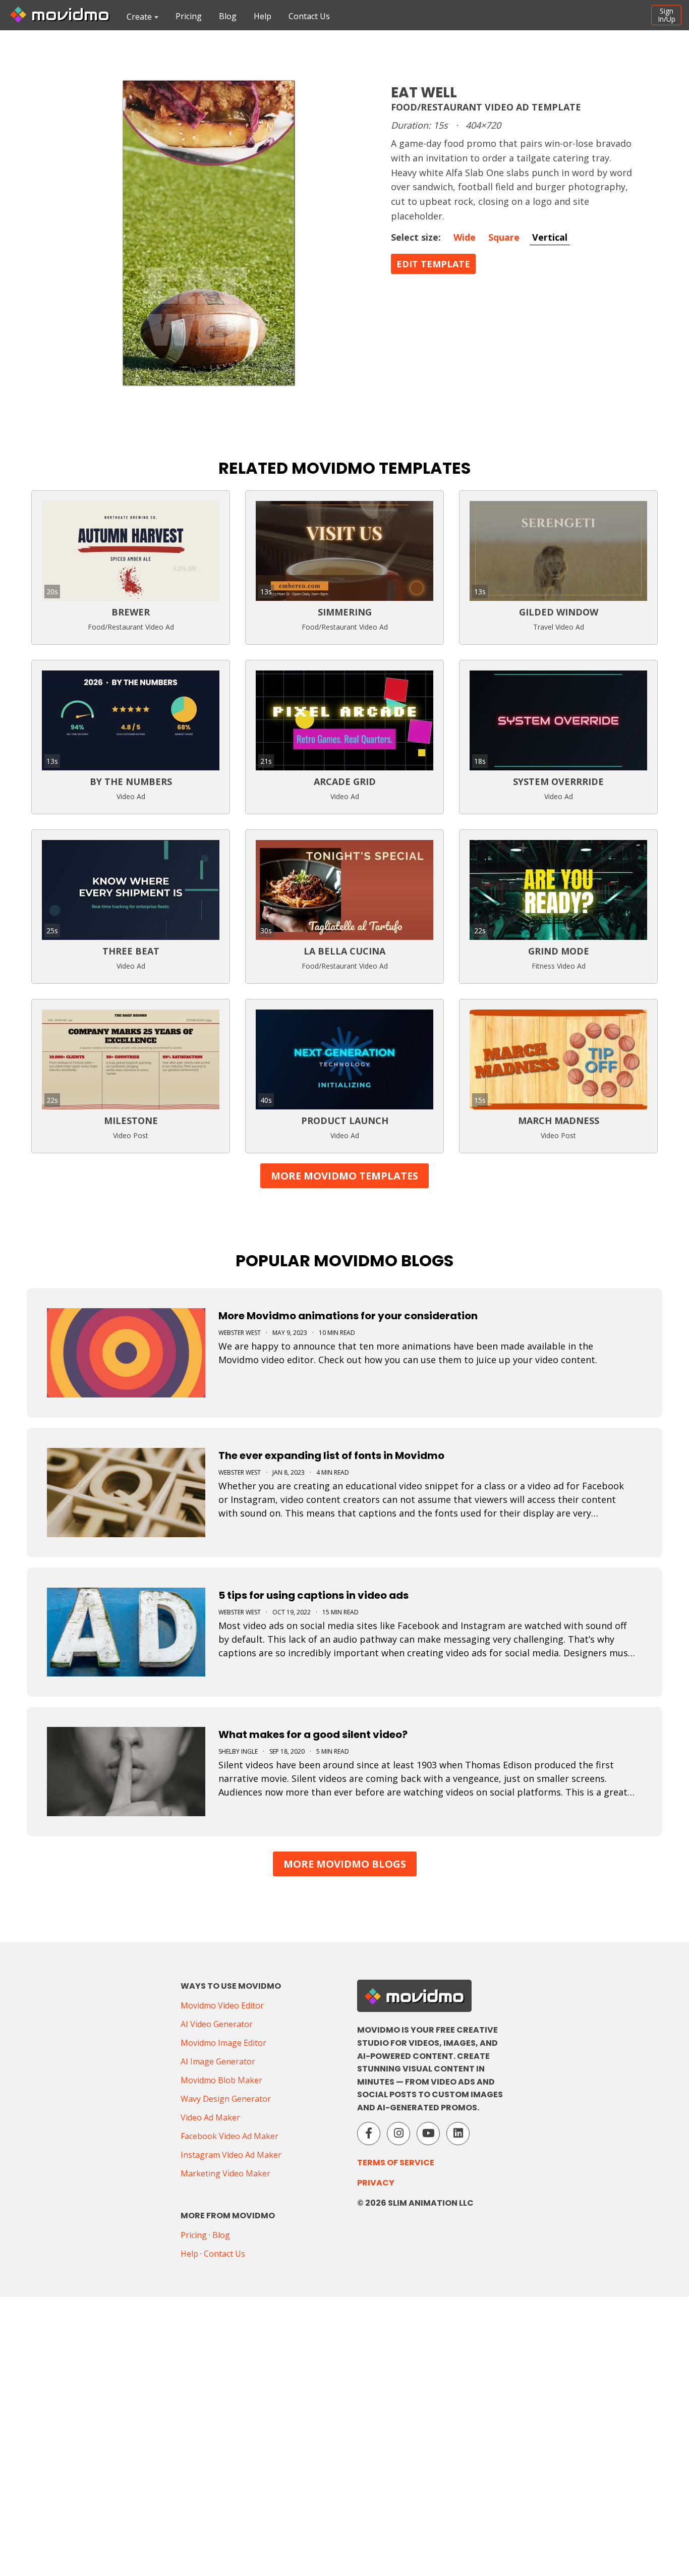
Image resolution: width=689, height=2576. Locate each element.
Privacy (376, 2183)
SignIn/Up (667, 15)
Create (139, 17)
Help (263, 16)
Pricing (189, 16)
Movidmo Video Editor (222, 2005)
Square (504, 237)
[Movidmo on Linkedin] (458, 2134)
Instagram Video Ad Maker (231, 2155)
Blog (228, 16)
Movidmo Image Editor (223, 2043)
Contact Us (309, 16)
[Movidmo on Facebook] (369, 2134)
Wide (465, 237)
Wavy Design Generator (226, 2099)
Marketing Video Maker (225, 2173)
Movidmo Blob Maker (221, 2080)
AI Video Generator (217, 2024)
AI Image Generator (218, 2061)
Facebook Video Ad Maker (229, 2136)
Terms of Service (396, 2163)
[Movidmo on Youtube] (428, 2134)
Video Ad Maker (210, 2117)
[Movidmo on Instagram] (398, 2134)
